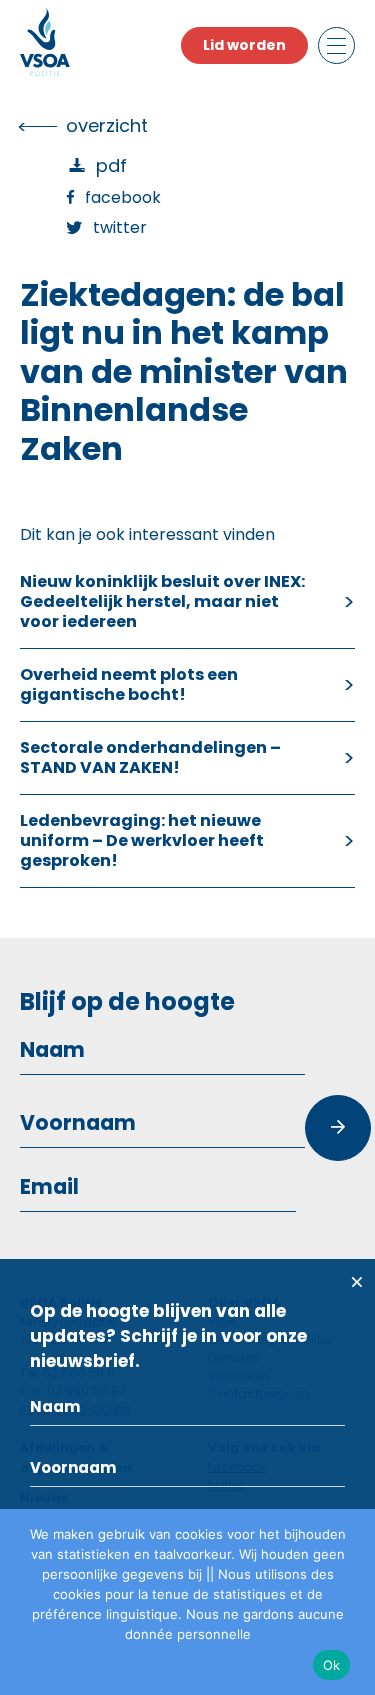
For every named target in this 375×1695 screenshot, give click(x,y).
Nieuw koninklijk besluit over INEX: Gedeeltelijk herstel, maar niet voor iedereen (162, 601)
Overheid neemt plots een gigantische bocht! (129, 684)
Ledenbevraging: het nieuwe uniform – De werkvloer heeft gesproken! (142, 840)
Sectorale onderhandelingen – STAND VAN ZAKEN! (150, 757)
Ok (332, 1665)
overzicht (107, 125)
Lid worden (244, 45)
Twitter (120, 227)
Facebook (123, 197)
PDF (111, 165)
